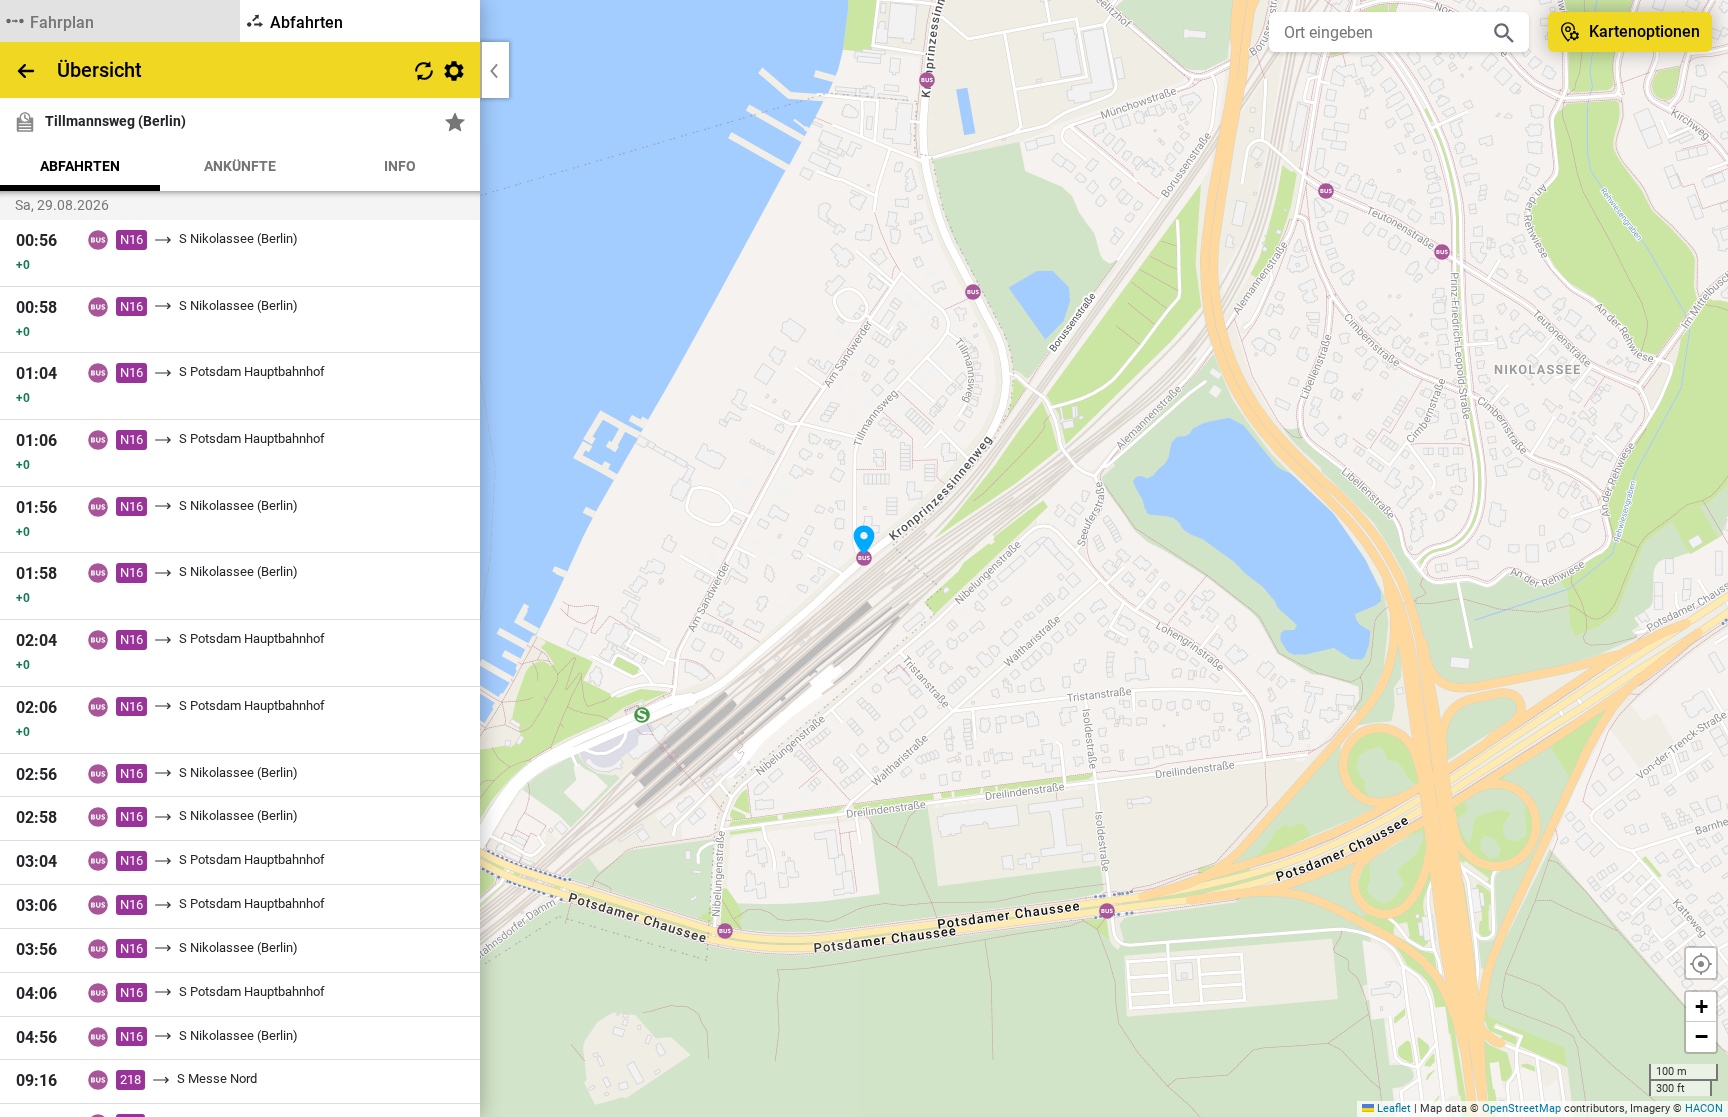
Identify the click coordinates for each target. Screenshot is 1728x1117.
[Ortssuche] (1504, 32)
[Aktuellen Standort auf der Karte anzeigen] (1701, 963)
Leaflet (1392, 1108)
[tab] (120, 21)
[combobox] (1384, 32)
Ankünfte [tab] (240, 166)
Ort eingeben (1328, 32)
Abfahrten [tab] (80, 166)
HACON (1704, 1108)
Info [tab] (400, 166)
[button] (864, 540)
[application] (864, 558)
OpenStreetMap (1521, 1108)
